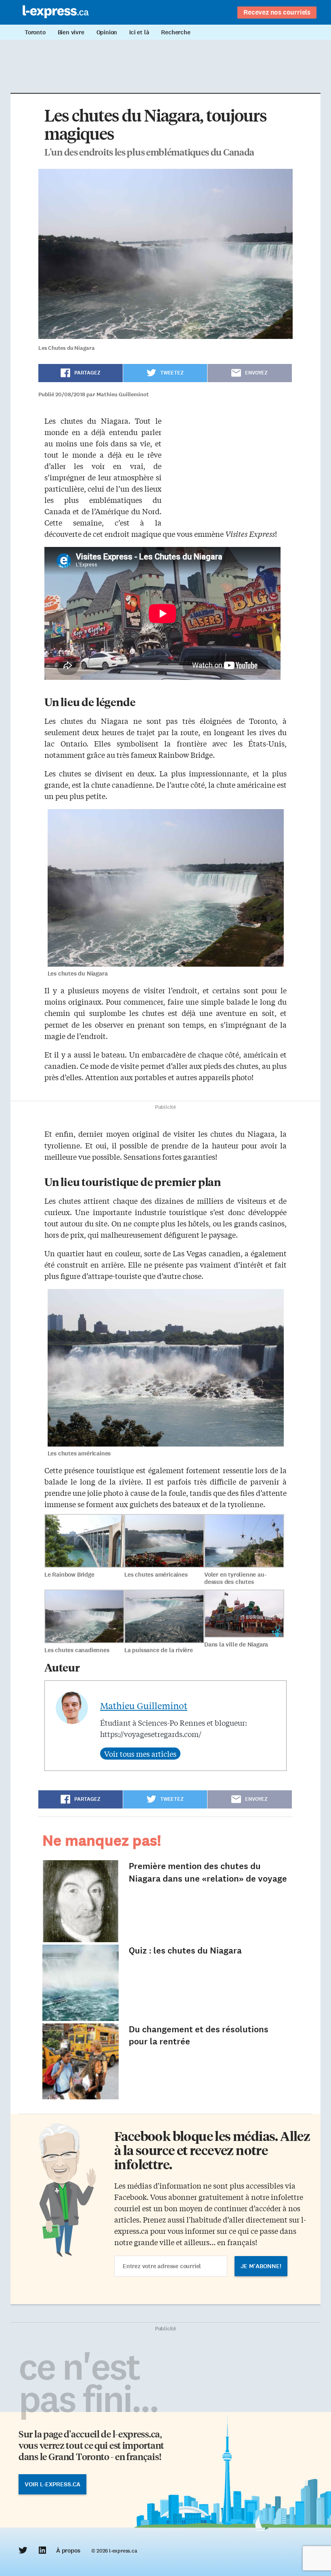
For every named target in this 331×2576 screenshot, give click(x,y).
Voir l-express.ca (52, 2484)
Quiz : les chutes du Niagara (185, 1950)
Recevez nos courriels (277, 12)
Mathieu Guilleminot (144, 1705)
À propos (68, 2551)
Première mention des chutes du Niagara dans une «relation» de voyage (208, 1872)
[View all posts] (140, 1754)
